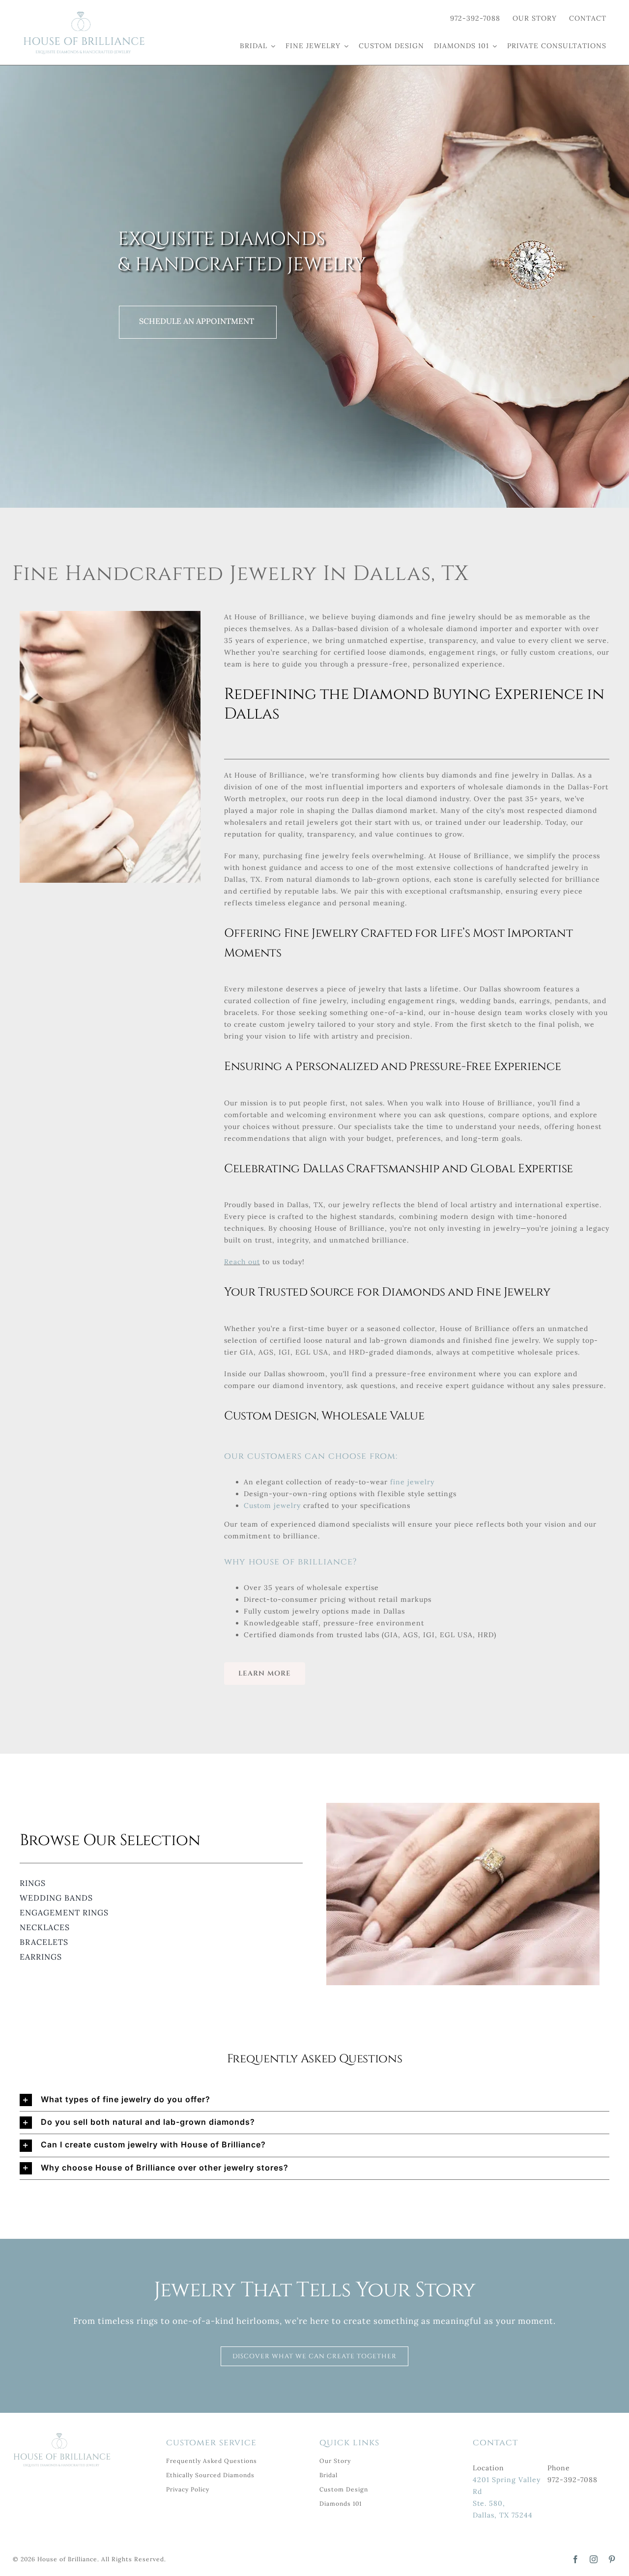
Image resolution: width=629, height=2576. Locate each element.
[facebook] (576, 2559)
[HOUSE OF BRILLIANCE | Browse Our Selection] (84, 14)
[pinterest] (612, 2559)
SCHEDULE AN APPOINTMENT (197, 321)
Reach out (242, 1262)
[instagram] (594, 2559)
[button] (314, 2100)
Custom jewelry (272, 1505)
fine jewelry (412, 1482)
